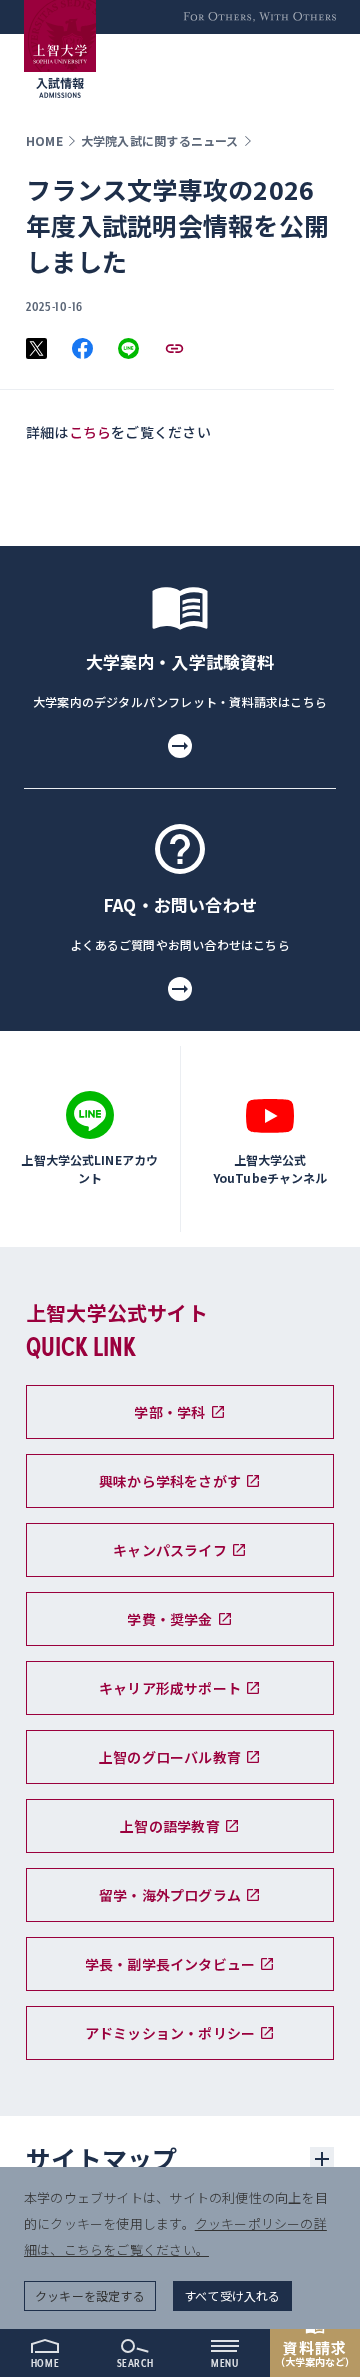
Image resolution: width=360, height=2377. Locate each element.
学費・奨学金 (169, 1619)
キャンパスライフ (170, 1550)
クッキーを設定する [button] (90, 2295)
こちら (90, 432)
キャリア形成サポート (170, 1688)
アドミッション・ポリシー (170, 2033)
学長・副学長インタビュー (170, 1964)
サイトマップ (102, 2158)
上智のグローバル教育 (170, 1757)
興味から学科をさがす (170, 1481)
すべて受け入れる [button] (232, 2295)
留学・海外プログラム (170, 1895)
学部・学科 (169, 1412)
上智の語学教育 (169, 1826)
